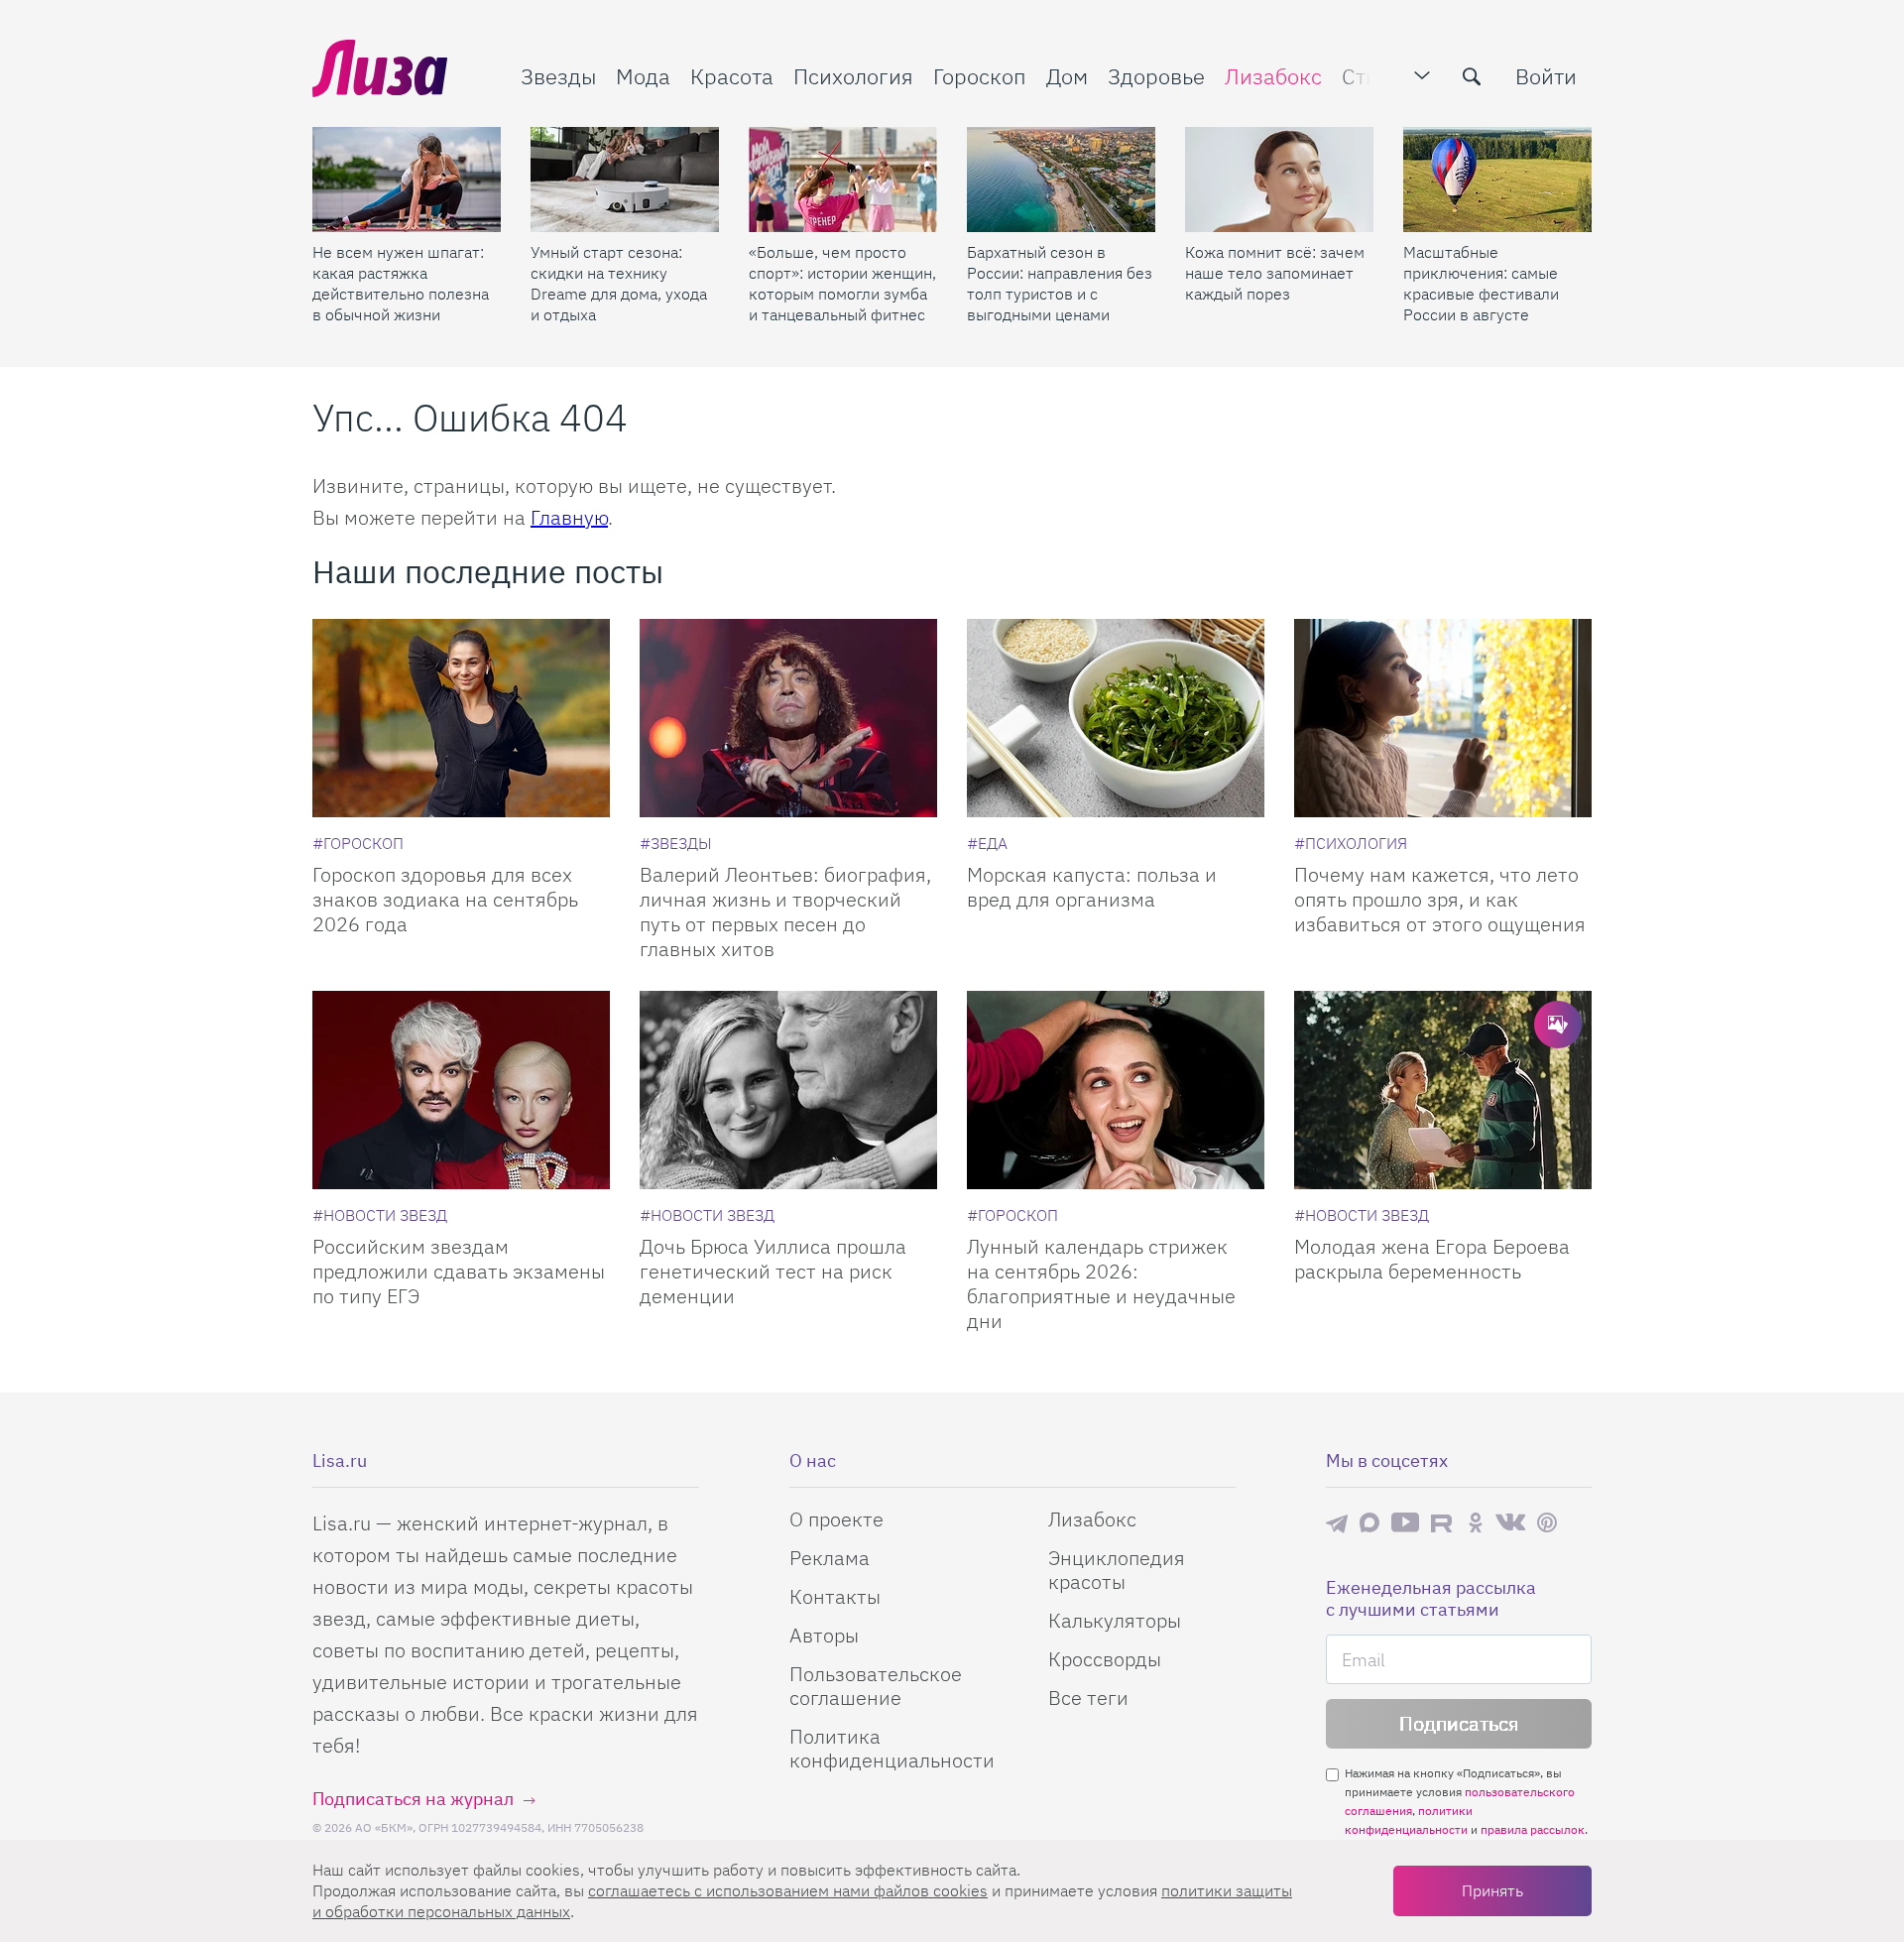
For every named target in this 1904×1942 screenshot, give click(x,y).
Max (1369, 1523)
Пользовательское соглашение (876, 1686)
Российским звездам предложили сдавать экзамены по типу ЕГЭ (459, 1271)
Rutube (1443, 1523)
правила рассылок (1533, 1829)
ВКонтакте (1510, 1522)
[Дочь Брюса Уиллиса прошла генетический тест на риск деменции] (788, 1090)
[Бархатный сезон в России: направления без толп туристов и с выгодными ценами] (1061, 180)
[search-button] (1472, 76)
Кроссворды (1105, 1659)
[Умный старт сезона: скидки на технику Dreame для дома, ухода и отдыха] (625, 180)
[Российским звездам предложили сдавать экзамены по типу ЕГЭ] (461, 1090)
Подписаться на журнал (413, 1799)
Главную (569, 517)
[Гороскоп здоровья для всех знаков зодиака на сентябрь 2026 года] (461, 718)
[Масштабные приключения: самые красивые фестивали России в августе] (1497, 180)
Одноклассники (1476, 1522)
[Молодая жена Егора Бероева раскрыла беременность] (1443, 1090)
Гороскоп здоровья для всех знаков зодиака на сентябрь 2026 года (445, 899)
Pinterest (1547, 1523)
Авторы (824, 1635)
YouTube (1405, 1522)
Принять (1492, 1890)
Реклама (830, 1558)
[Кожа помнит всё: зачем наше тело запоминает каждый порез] (1279, 180)
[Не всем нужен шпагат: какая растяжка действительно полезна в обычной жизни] (407, 180)
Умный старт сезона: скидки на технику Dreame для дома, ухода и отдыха (619, 283)
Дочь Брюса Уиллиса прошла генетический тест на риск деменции (773, 1271)
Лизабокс (1273, 76)
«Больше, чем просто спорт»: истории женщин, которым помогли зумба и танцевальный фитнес (842, 283)
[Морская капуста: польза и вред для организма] (1116, 718)
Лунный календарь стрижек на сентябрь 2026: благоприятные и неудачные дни (1101, 1283)
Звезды (558, 76)
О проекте (836, 1519)
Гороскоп (980, 76)
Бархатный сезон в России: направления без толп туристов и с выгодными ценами (1060, 283)
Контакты (835, 1596)
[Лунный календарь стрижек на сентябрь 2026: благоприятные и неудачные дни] (1116, 1090)
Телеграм (1337, 1522)
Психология (853, 76)
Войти (1546, 76)
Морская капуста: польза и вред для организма (1092, 887)
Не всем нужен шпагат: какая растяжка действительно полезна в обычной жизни (401, 283)
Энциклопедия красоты (1117, 1570)
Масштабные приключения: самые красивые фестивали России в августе (1481, 283)
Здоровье (1156, 76)
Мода (643, 76)
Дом (1067, 76)
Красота (732, 76)
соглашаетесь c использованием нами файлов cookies (788, 1890)
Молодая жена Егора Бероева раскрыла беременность (1432, 1259)
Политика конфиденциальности (892, 1748)
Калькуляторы (1115, 1620)
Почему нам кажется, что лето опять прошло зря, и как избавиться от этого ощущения (1440, 899)
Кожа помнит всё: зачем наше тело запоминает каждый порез (1275, 273)
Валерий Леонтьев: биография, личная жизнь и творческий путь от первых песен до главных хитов (785, 911)
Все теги (1088, 1698)
